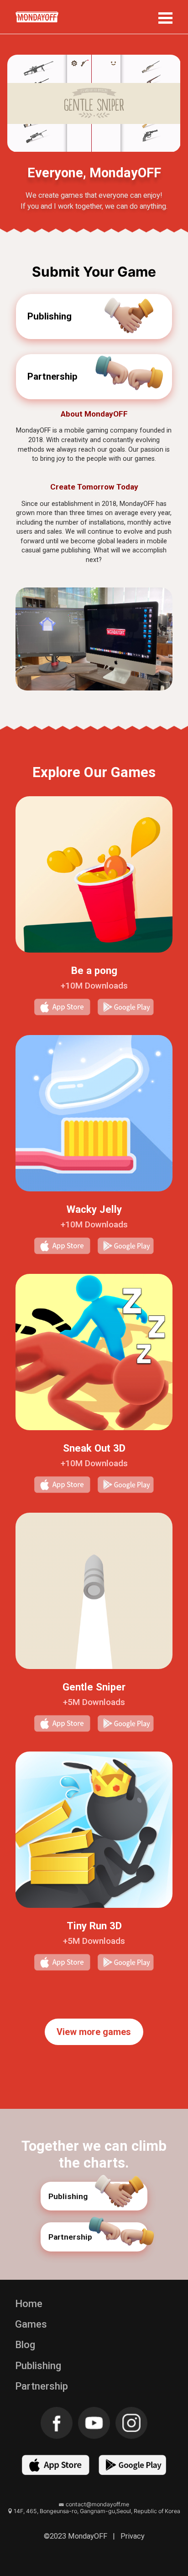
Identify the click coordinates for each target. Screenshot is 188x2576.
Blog (25, 2345)
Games (31, 2324)
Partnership (42, 2386)
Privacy (133, 2536)
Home (29, 2304)
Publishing (38, 2366)
